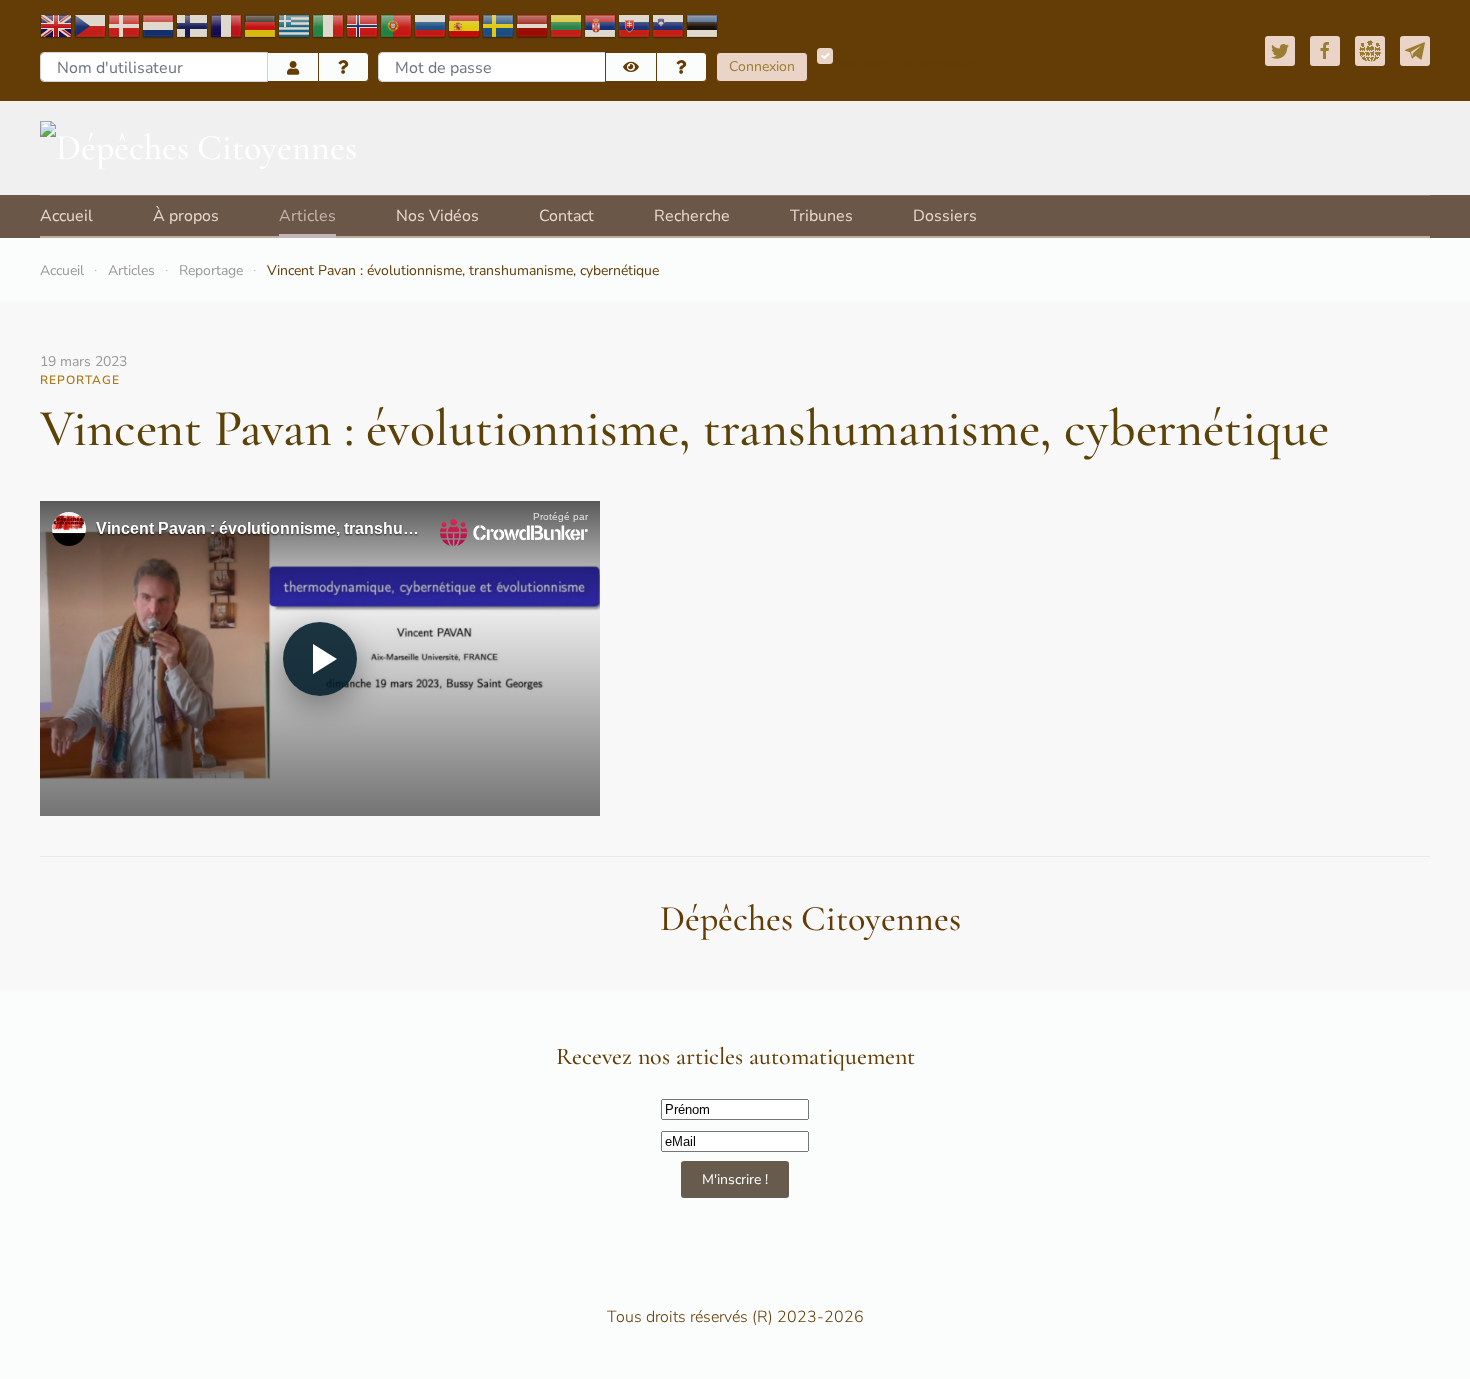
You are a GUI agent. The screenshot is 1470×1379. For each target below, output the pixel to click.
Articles (307, 216)
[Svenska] (499, 24)
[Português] (397, 24)
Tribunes (821, 216)
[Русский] (431, 24)
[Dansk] (125, 24)
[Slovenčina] (635, 24)
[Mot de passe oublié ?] (682, 67)
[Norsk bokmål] (363, 24)
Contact (566, 216)
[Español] (465, 24)
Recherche (692, 216)
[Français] (227, 24)
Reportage (211, 270)
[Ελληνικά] (295, 24)
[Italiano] (329, 24)
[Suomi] (193, 24)
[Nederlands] (159, 24)
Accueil (66, 216)
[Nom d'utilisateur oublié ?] (344, 67)
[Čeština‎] (91, 24)
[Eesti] (703, 24)
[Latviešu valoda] (533, 24)
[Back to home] (198, 148)
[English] (57, 24)
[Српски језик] (601, 24)
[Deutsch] (261, 24)
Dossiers (945, 216)
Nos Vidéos (437, 216)
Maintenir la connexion (908, 62)
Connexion (762, 66)
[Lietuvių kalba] (567, 24)
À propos (186, 216)
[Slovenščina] (669, 24)
